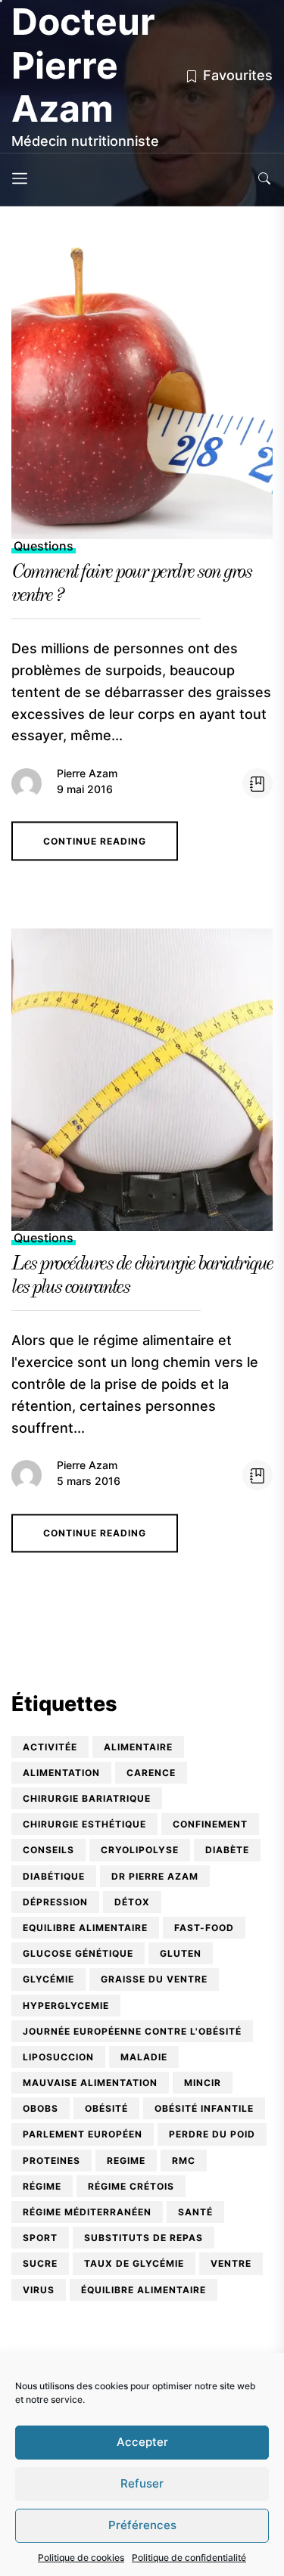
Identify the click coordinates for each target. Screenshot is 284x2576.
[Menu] (20, 180)
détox (132, 1902)
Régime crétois (131, 2186)
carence (151, 1773)
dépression (55, 1902)
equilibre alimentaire (85, 1928)
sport (40, 2238)
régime (42, 2186)
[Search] (264, 180)
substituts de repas (144, 2238)
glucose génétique (78, 1953)
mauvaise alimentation (90, 2083)
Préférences (142, 2525)
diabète (227, 1850)
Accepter (142, 2442)
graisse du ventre (154, 1979)
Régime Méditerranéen (87, 2212)
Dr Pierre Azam (155, 1876)
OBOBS (41, 2108)
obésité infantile (204, 2108)
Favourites (238, 75)
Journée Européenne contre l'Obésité (132, 2031)
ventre (231, 2263)
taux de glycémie (134, 2263)
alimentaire (138, 1747)
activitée (50, 1747)
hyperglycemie (66, 2006)
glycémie (48, 1979)
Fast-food (204, 1928)
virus (39, 2290)
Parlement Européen (83, 2134)
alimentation (61, 1773)
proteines (51, 2161)
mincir (203, 2083)
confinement (210, 1824)
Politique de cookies (81, 2557)
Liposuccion (58, 2057)
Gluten (181, 1953)
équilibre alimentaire (144, 2290)
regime (126, 2161)
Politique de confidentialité (189, 2557)
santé (195, 2212)
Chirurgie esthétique (84, 1824)
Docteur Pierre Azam (83, 65)
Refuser (142, 2483)
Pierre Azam (87, 773)
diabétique (54, 1876)
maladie (144, 2057)
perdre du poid (212, 2134)
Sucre (40, 2263)
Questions (44, 546)
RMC (184, 2161)
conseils (48, 1850)
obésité (106, 2108)
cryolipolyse (140, 1850)
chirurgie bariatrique (87, 1798)
